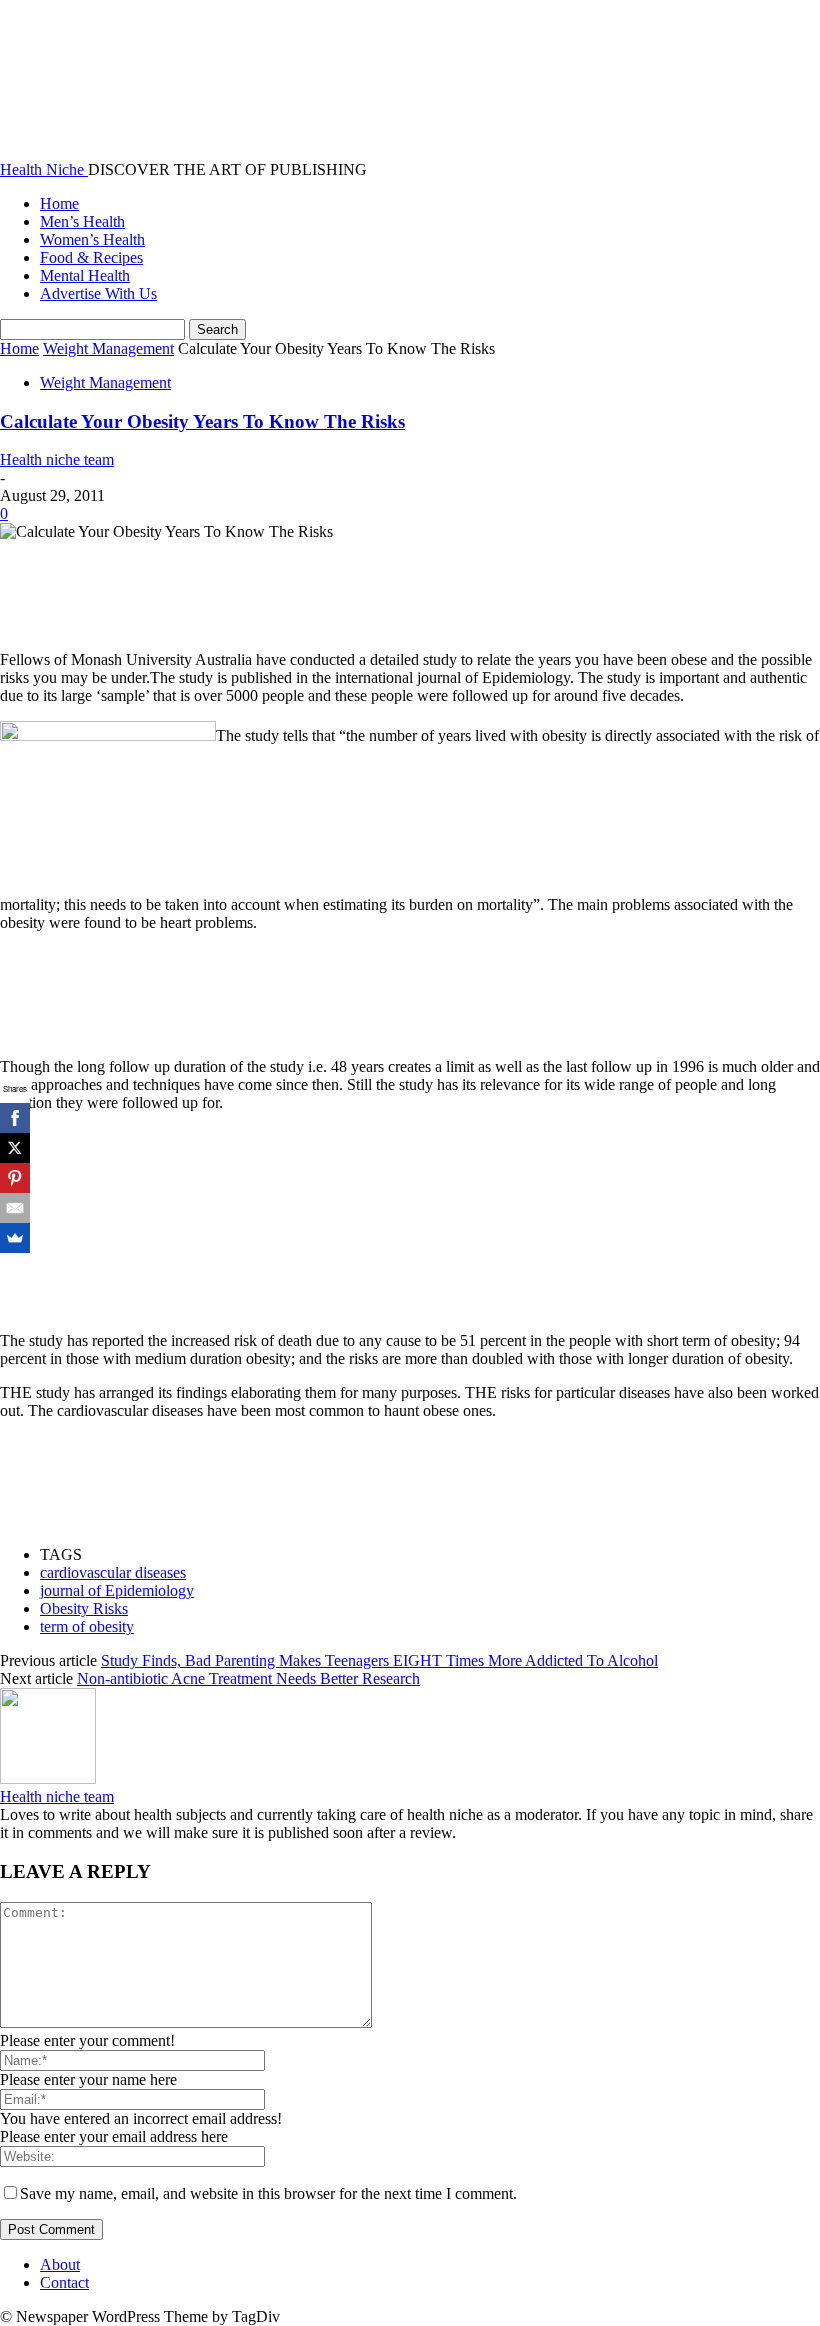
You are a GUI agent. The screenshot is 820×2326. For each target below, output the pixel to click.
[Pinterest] (15, 1178)
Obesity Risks (84, 1608)
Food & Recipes (91, 257)
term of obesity (87, 1626)
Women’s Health (92, 239)
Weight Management (108, 348)
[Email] (15, 1208)
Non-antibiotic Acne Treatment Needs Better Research (248, 1678)
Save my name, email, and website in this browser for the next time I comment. (268, 2193)
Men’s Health (82, 221)
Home (59, 203)
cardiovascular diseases (113, 1572)
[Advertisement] (364, 586)
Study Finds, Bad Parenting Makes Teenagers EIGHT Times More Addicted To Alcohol (379, 1660)
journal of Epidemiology (117, 1590)
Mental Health (85, 275)
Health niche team (57, 459)
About (60, 2264)
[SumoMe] (15, 1238)
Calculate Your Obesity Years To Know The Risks (202, 421)
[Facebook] (15, 1118)
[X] (15, 1148)
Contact (64, 2282)
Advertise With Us (98, 293)
